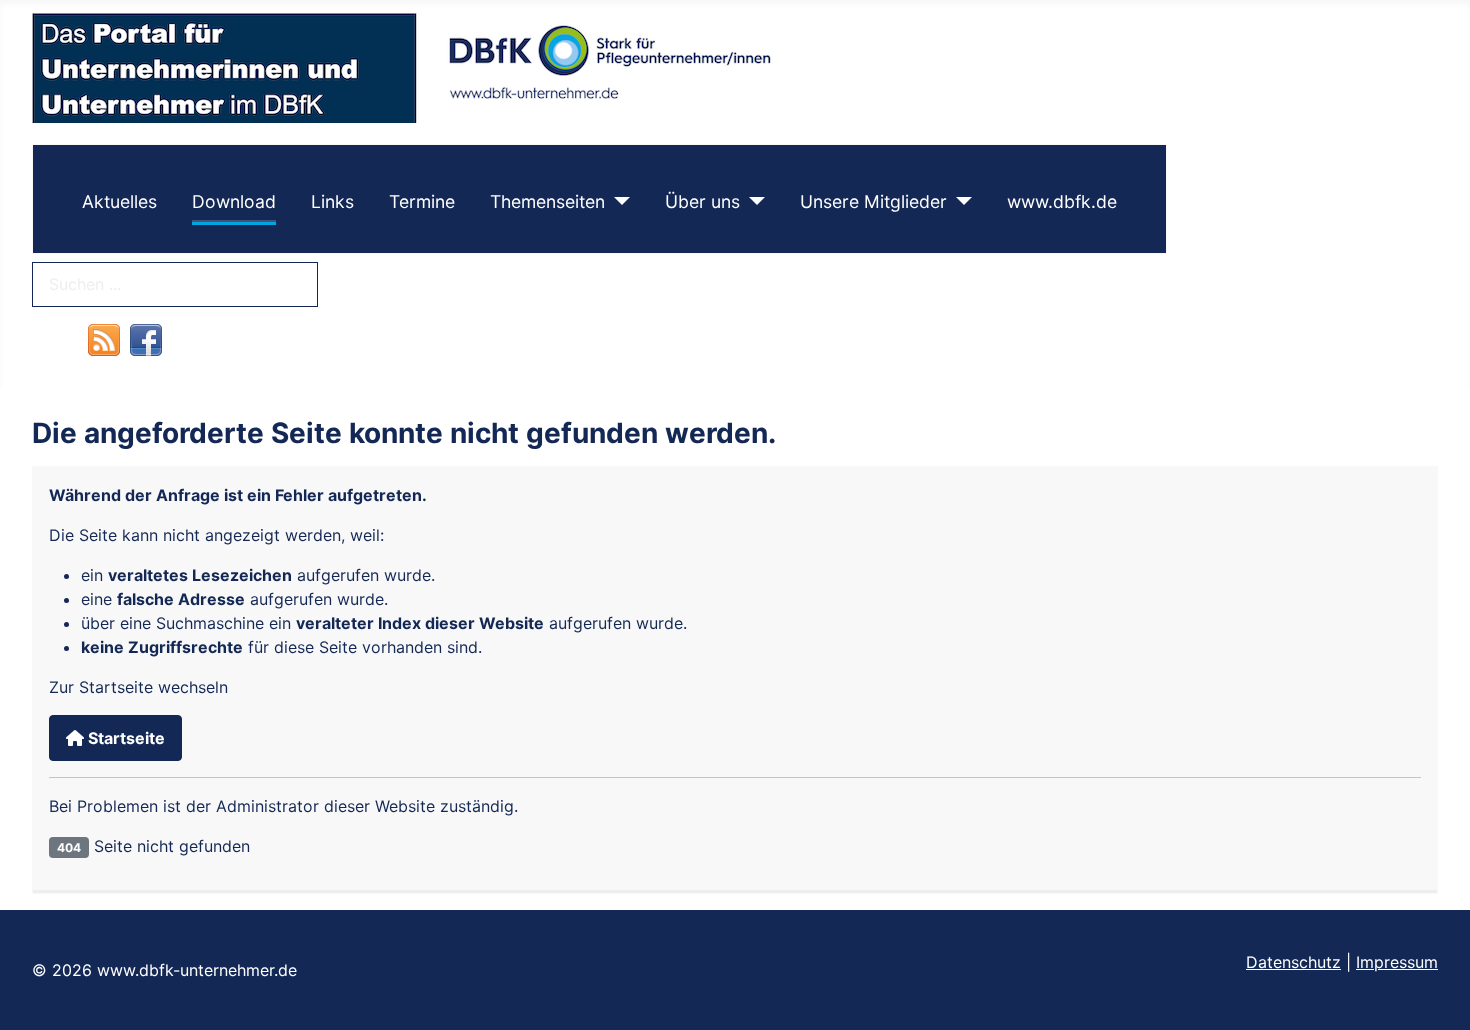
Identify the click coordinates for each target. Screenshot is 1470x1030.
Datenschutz (1293, 962)
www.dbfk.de (1062, 201)
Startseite (124, 738)
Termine (422, 201)
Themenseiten (547, 201)
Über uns (702, 201)
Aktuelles (119, 201)
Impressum (1397, 962)
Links (332, 201)
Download (234, 201)
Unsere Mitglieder (873, 201)
